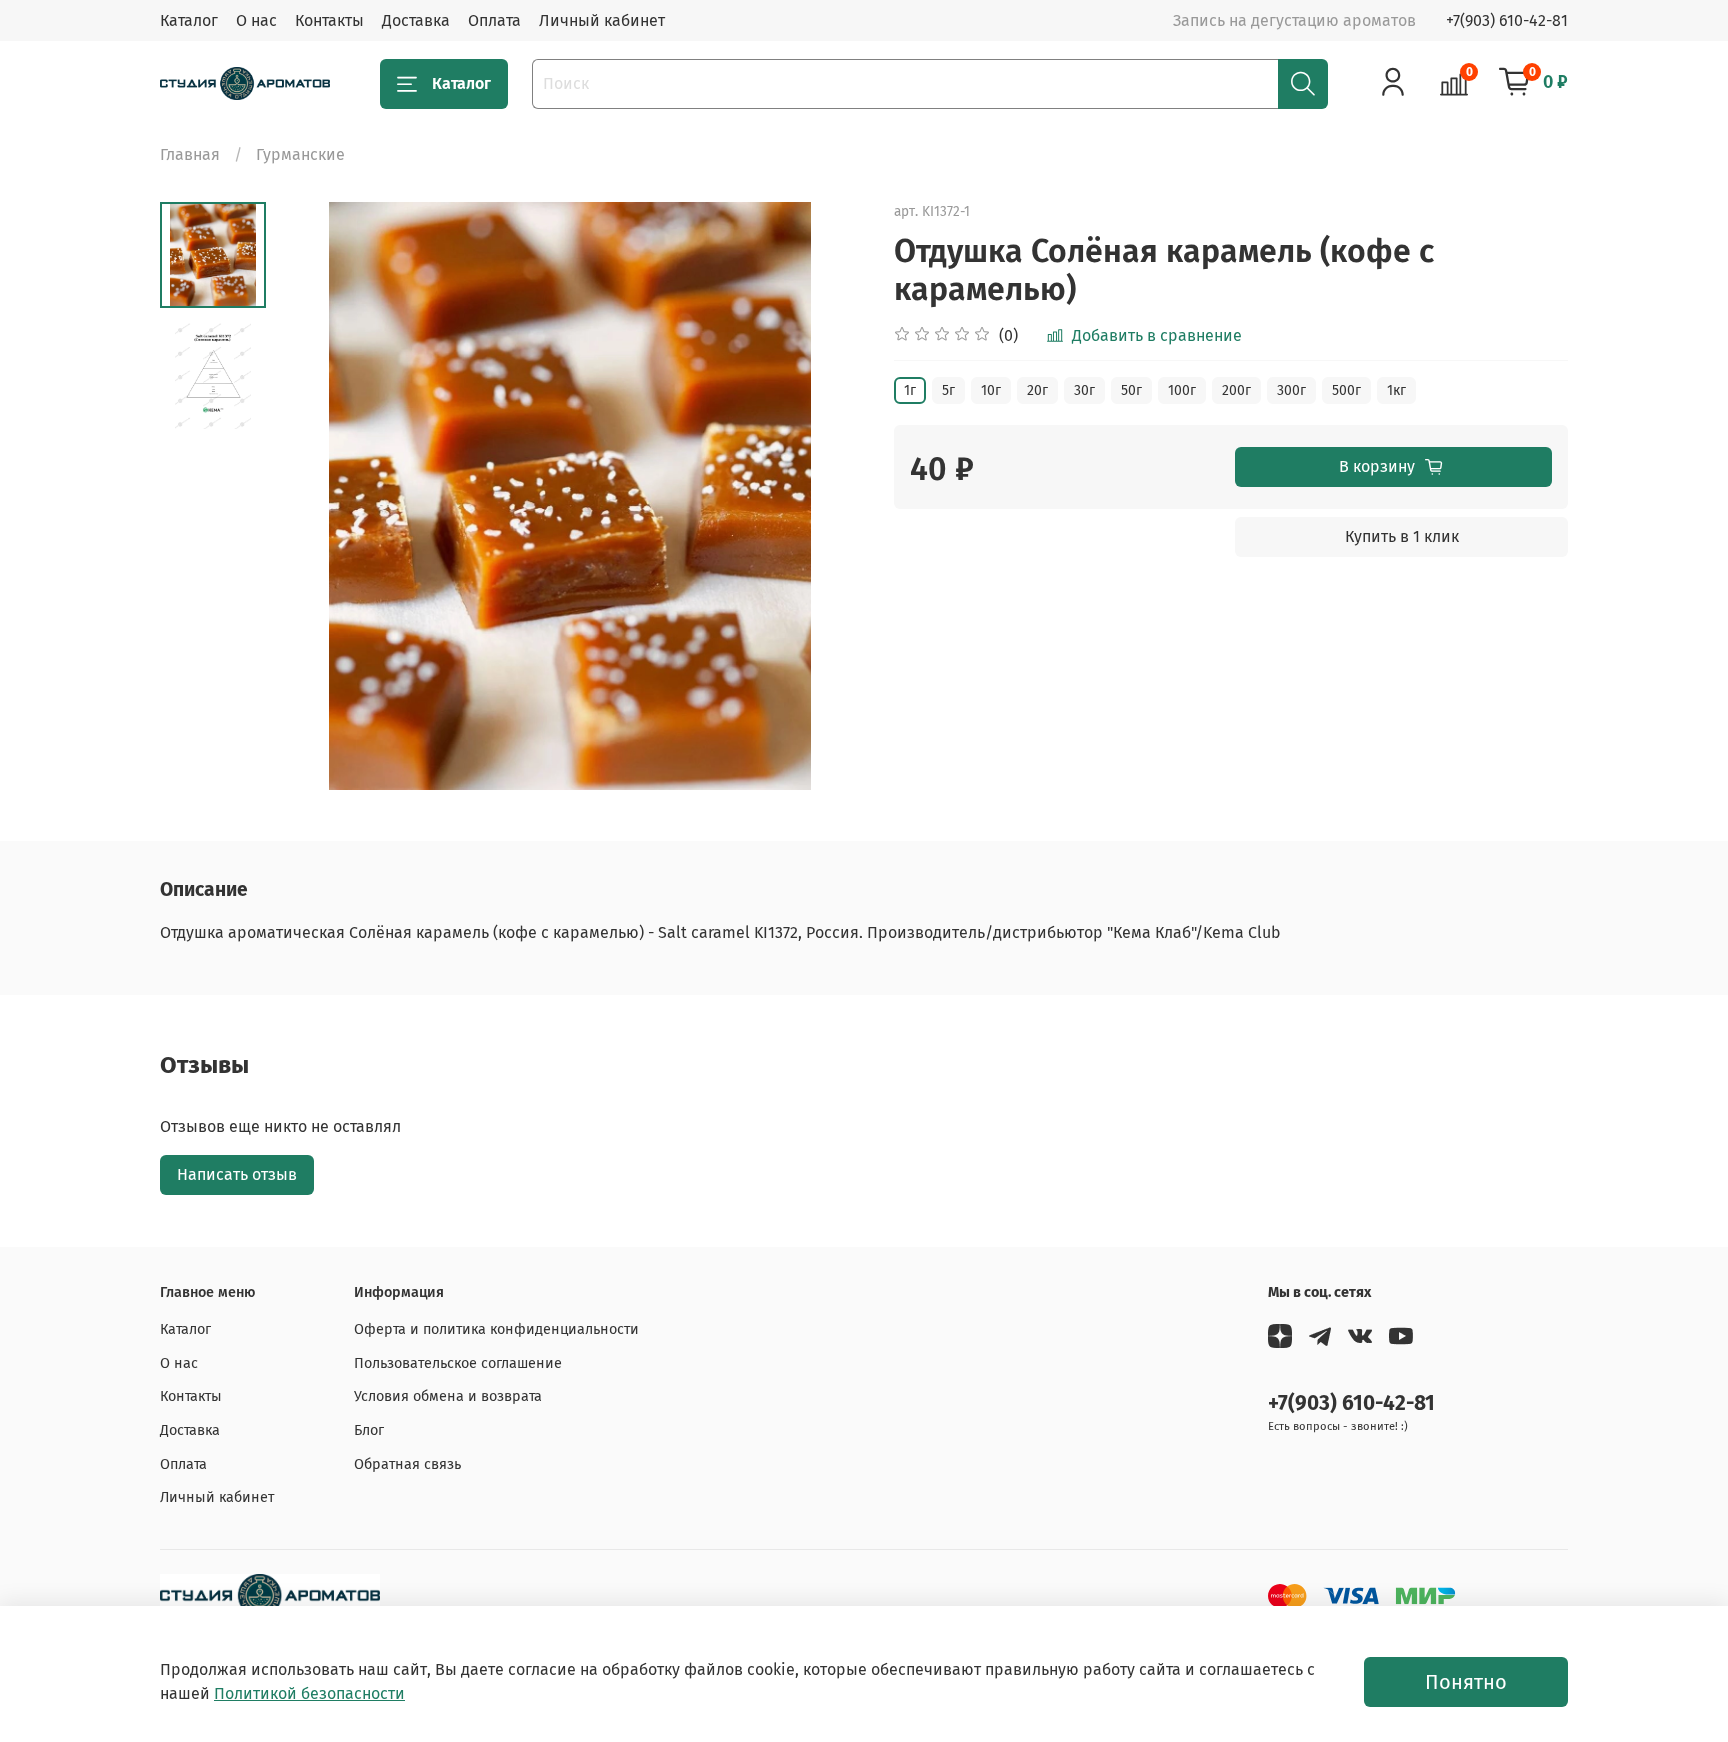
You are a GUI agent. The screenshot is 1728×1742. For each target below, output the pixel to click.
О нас (256, 20)
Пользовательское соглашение (458, 1363)
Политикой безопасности (309, 1693)
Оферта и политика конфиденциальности (496, 1329)
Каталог (189, 20)
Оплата (494, 20)
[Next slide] (824, 496)
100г (1182, 390)
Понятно (1466, 1682)
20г (1037, 390)
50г (1131, 390)
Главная (190, 154)
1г (910, 390)
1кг (1396, 390)
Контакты (329, 20)
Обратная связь (407, 1464)
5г (948, 390)
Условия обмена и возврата (448, 1396)
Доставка (416, 20)
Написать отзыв (237, 1174)
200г (1236, 390)
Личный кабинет (602, 20)
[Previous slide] (316, 496)
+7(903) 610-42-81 (1507, 20)
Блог (369, 1430)
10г (991, 390)
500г (1346, 390)
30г (1084, 390)
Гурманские (300, 154)
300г (1291, 390)
